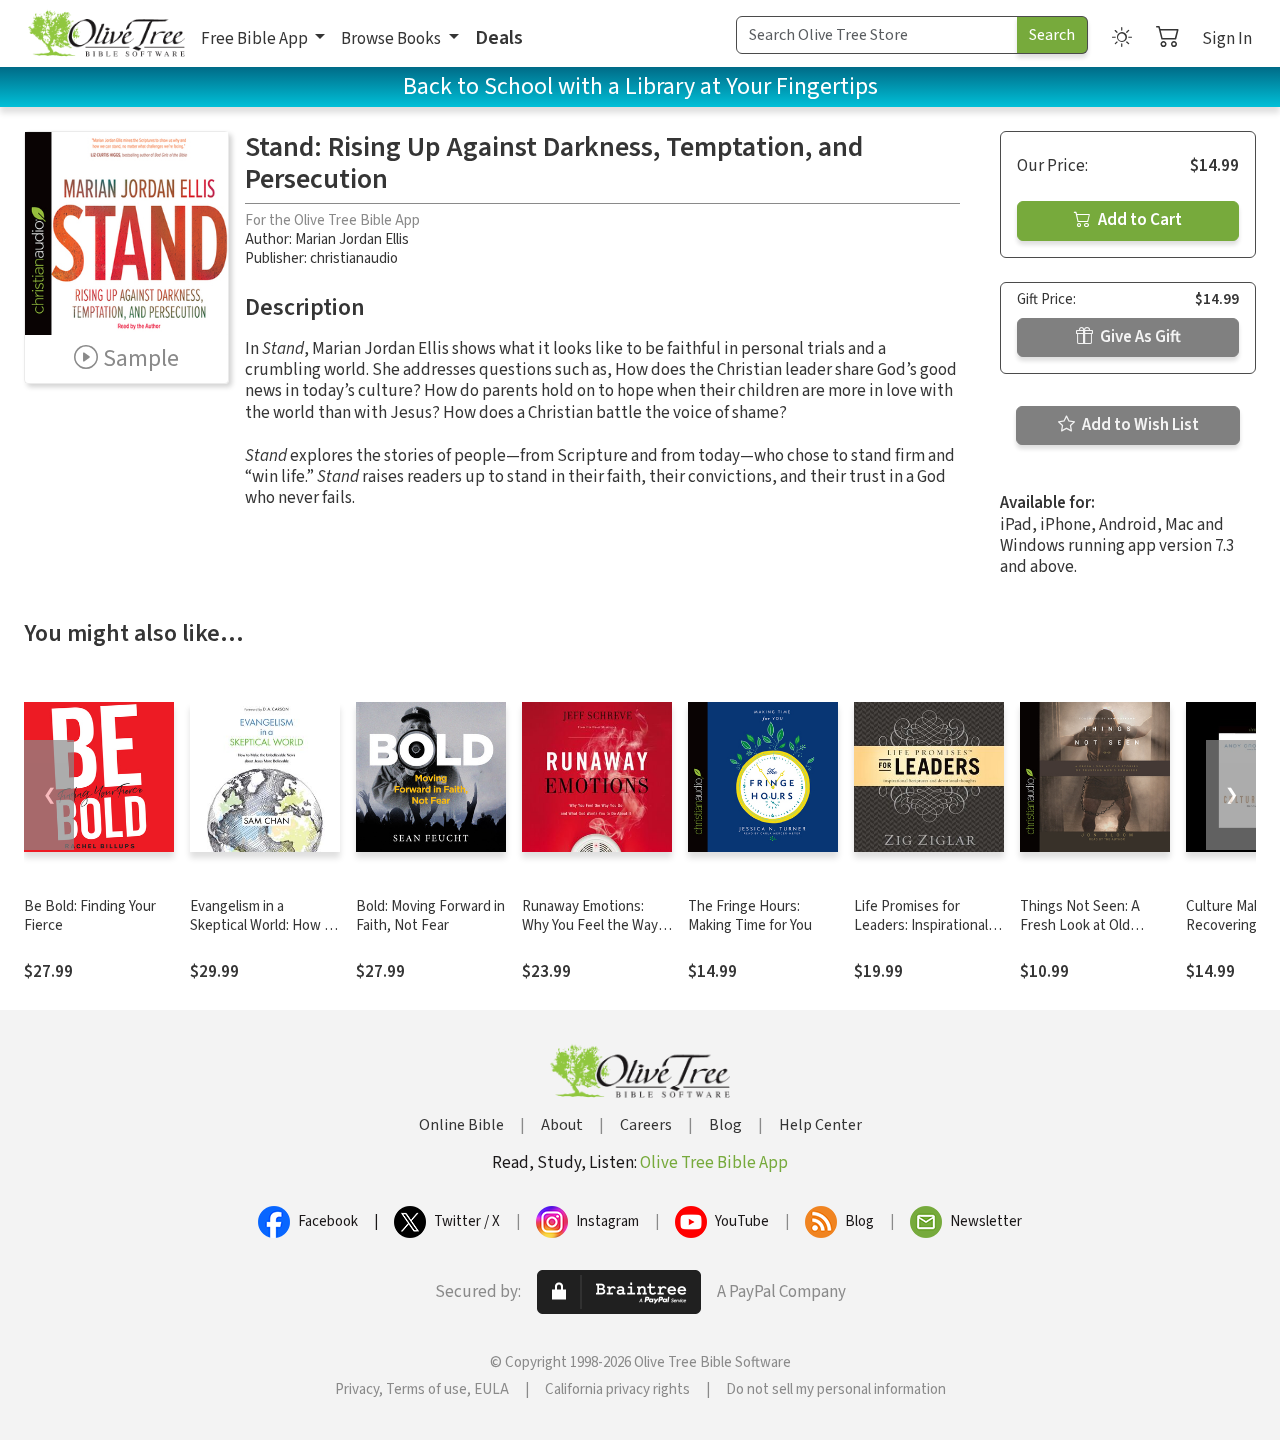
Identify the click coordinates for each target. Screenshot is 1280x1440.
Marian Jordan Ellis (352, 239)
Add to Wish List (1139, 425)
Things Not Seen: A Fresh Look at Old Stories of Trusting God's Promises (1080, 935)
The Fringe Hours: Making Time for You (750, 916)
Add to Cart (1138, 220)
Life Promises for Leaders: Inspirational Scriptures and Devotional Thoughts (921, 935)
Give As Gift (1139, 337)
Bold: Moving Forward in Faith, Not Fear (430, 916)
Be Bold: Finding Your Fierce (90, 916)
